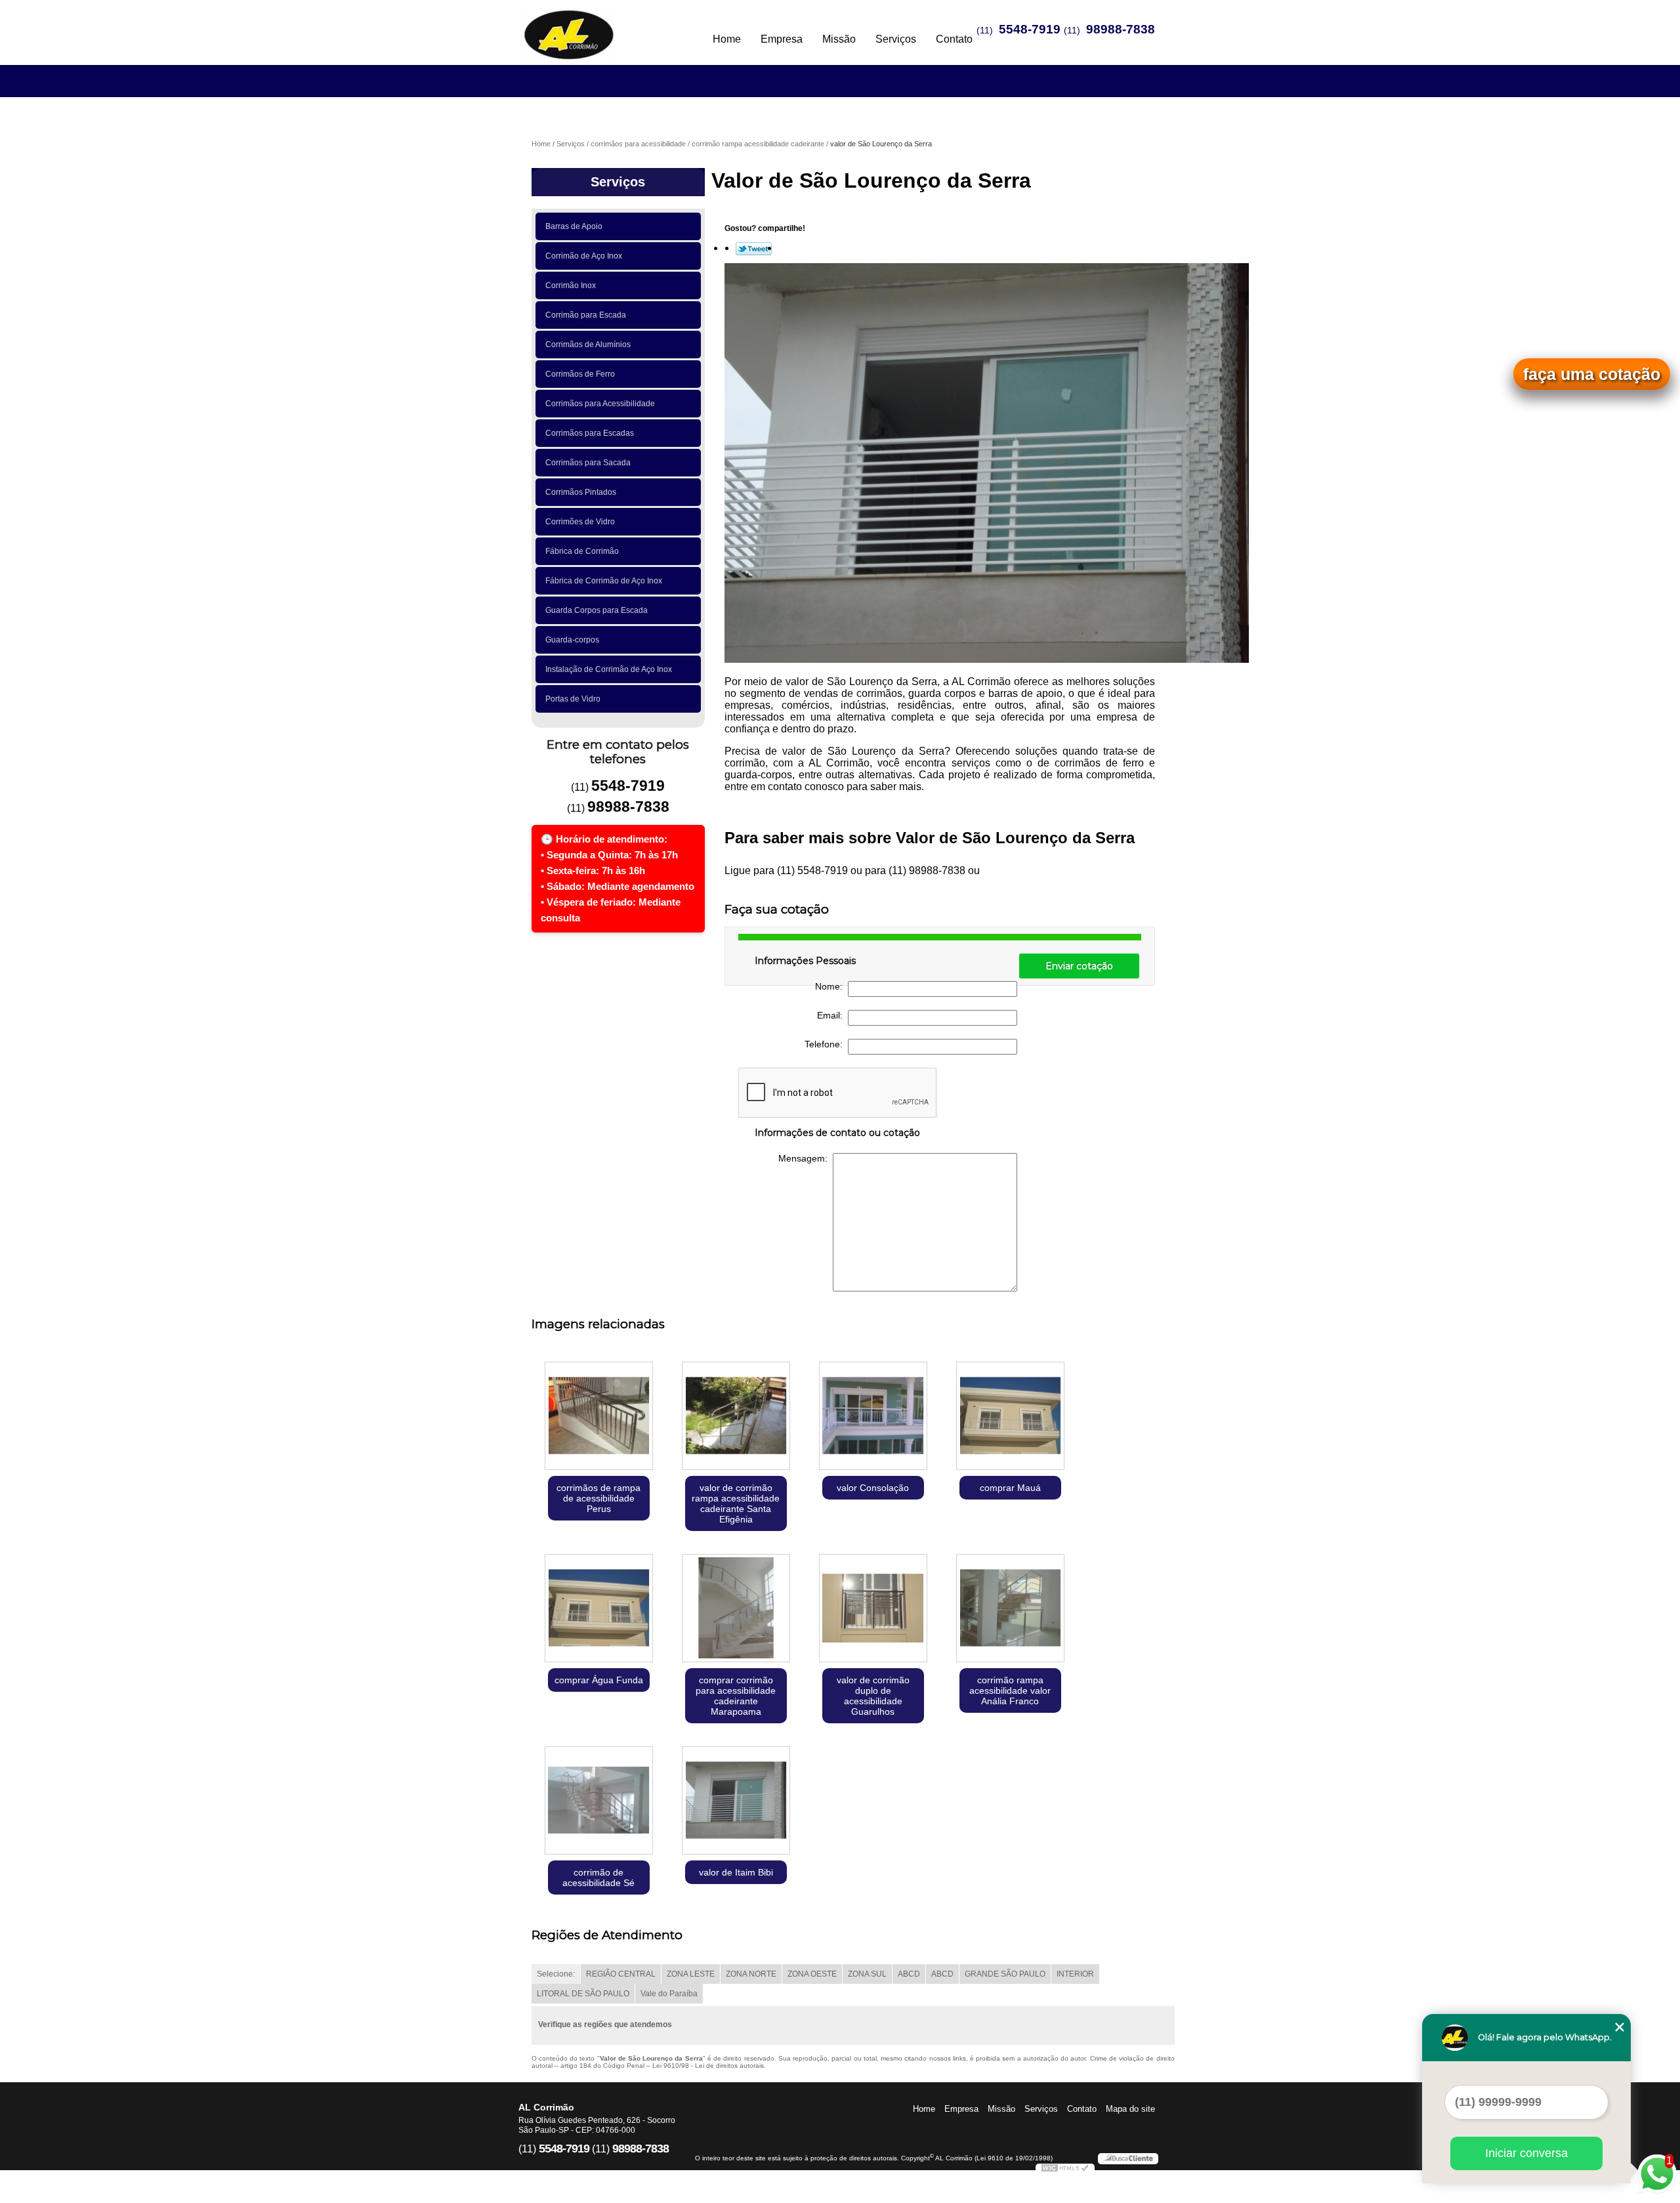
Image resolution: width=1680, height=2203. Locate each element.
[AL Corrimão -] (594, 26)
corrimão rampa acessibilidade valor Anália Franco (1010, 1690)
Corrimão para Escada (586, 315)
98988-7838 (1121, 29)
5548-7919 (1030, 29)
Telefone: (826, 1044)
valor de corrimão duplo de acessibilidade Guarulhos (873, 1696)
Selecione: (556, 1974)
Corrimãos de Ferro (580, 374)
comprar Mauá (1010, 1488)
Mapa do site (1130, 2109)
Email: (832, 1015)
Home (727, 39)
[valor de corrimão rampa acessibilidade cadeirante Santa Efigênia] (736, 1417)
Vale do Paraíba (669, 1994)
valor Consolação (873, 1488)
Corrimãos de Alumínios (588, 345)
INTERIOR (1075, 1974)
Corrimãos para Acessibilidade (600, 404)
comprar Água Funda (599, 1680)
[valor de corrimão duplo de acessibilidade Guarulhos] (873, 1609)
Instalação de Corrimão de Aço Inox (609, 669)
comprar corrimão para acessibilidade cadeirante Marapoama (736, 1696)
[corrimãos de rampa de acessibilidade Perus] (599, 1417)
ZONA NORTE (751, 1974)
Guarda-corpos (572, 640)
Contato (954, 39)
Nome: (831, 986)
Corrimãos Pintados (581, 492)
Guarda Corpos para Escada (597, 610)
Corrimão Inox (571, 285)
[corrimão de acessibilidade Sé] (599, 1802)
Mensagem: (806, 1158)
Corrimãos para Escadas (590, 433)
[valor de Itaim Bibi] (736, 1802)
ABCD (909, 1974)
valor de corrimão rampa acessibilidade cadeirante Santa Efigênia (736, 1503)
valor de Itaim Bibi (736, 1872)
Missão (839, 39)
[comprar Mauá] (1010, 1417)
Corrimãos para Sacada (588, 463)
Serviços (896, 39)
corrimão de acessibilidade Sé (598, 1878)
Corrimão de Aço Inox (584, 256)
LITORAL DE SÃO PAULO (583, 1994)
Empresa (782, 39)
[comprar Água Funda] (599, 1609)
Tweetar (754, 249)
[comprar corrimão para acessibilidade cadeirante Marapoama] (736, 1609)
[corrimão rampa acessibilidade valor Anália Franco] (1010, 1609)
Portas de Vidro (573, 699)
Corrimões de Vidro (580, 522)
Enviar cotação (1079, 966)
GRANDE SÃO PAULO (1005, 1974)
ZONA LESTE (691, 1974)
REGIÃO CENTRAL (621, 1974)
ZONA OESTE (812, 1974)
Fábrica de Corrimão (582, 551)
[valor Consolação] (873, 1417)
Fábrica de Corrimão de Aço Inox (604, 581)
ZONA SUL (867, 1974)
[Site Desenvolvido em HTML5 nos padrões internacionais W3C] (1065, 2170)
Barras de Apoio (574, 226)
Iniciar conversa (1526, 2153)
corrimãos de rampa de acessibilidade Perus (598, 1498)
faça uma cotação (1592, 374)
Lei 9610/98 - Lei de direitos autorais (708, 2066)
